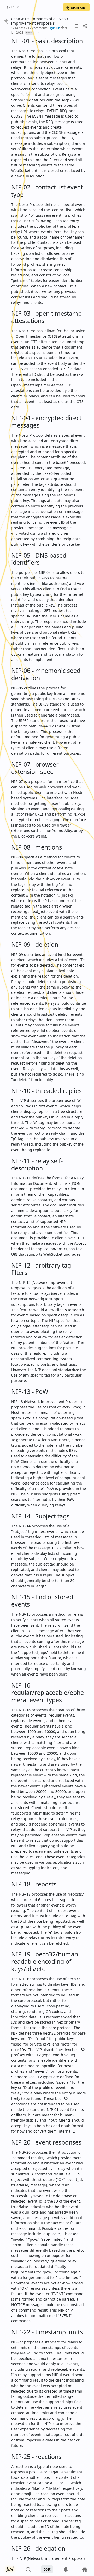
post (47, 2569)
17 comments (38, 28)
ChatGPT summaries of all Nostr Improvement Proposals (40, 21)
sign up (78, 7)
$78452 (13, 7)
